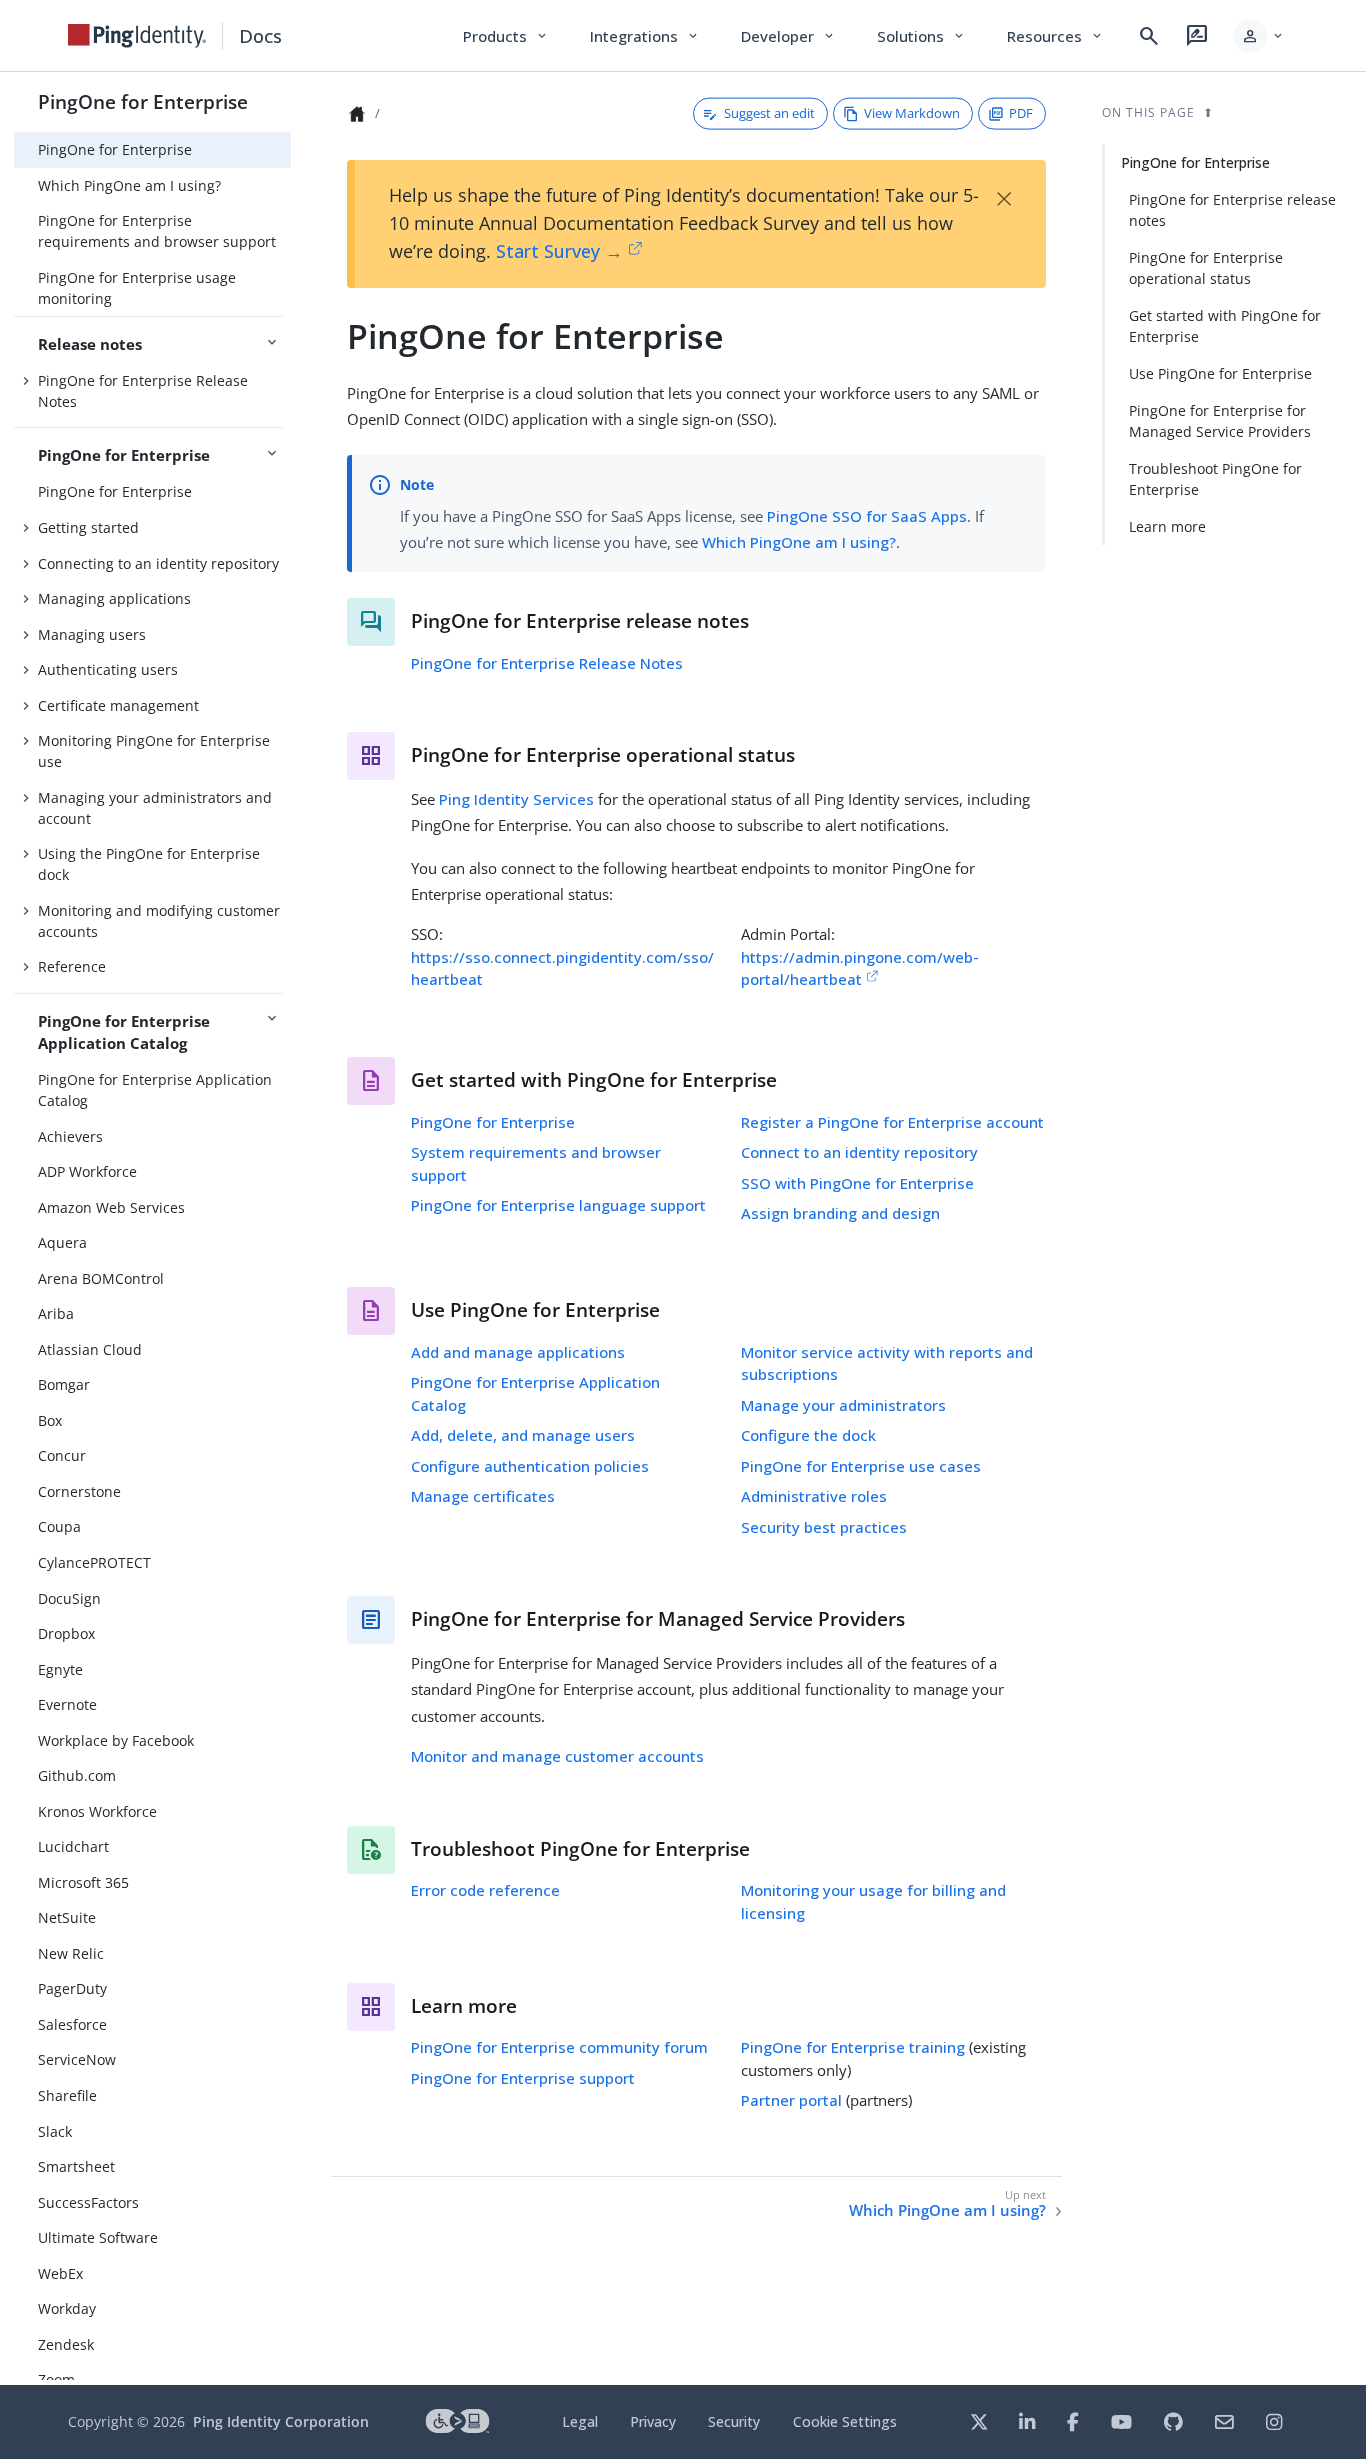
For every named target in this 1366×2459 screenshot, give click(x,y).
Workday (67, 2308)
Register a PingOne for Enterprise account (892, 1122)
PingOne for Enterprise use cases (861, 1466)
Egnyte (60, 1669)
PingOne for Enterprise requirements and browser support (157, 231)
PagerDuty (72, 1988)
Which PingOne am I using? (129, 185)
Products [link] (506, 36)
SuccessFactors (88, 2202)
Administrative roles (814, 1496)
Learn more (1167, 526)
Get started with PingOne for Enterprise (1225, 326)
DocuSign (69, 1598)
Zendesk (66, 2344)
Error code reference (485, 1890)
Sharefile (67, 2095)
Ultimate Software (98, 2237)
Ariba (56, 1313)
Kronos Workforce (97, 1811)
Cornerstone (79, 1491)
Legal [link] (580, 2421)
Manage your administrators (843, 1405)
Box (50, 1420)
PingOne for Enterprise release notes (1232, 210)
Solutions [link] (922, 36)
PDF (1021, 113)
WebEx (60, 2273)
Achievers (70, 1136)
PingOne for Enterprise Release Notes (143, 391)
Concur (62, 1455)
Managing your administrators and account (155, 808)
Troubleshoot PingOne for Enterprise (1215, 479)
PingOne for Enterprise (143, 101)
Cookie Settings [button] (845, 2421)
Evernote (67, 1704)
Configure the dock (808, 1435)
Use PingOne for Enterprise (1220, 373)
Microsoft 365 (83, 1882)
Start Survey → (559, 251)
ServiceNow (77, 2059)
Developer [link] (789, 36)
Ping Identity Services (516, 799)
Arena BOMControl (101, 1278)
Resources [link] (1056, 36)
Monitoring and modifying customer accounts (159, 921)
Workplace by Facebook (116, 1740)
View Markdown (912, 113)
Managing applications (114, 598)
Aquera (62, 1242)
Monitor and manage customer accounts (557, 1756)
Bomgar (64, 1384)
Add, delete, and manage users (523, 1435)
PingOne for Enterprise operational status (1206, 268)
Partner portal (791, 2100)
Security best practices (824, 1527)
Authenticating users (108, 669)
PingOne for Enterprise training (853, 2047)
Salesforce (72, 2024)
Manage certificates (483, 1496)
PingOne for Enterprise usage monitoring (137, 288)
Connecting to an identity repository (158, 563)
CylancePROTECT (94, 1562)
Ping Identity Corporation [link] (281, 2421)
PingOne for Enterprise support (523, 2078)
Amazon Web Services (111, 1207)
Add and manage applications (518, 1352)
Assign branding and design (840, 1213)
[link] (137, 36)
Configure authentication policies (530, 1466)
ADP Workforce (87, 1171)
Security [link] (734, 2421)
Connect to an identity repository (859, 1152)
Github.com (77, 1775)
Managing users (92, 634)
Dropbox (66, 1633)
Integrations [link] (645, 36)
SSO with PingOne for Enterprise (857, 1183)
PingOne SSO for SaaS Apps (867, 516)
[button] (1259, 36)
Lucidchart (73, 1846)
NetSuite (67, 1917)
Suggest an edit (769, 113)
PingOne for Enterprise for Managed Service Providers (1220, 421)
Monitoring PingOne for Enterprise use (154, 751)
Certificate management (118, 705)
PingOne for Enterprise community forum (559, 2047)
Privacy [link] (653, 2421)
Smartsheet (76, 2166)
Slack (55, 2131)
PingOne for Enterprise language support (558, 1205)
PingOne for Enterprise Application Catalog (155, 1090)
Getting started (88, 527)
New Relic (71, 1953)
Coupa (59, 1526)
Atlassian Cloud (90, 1349)
